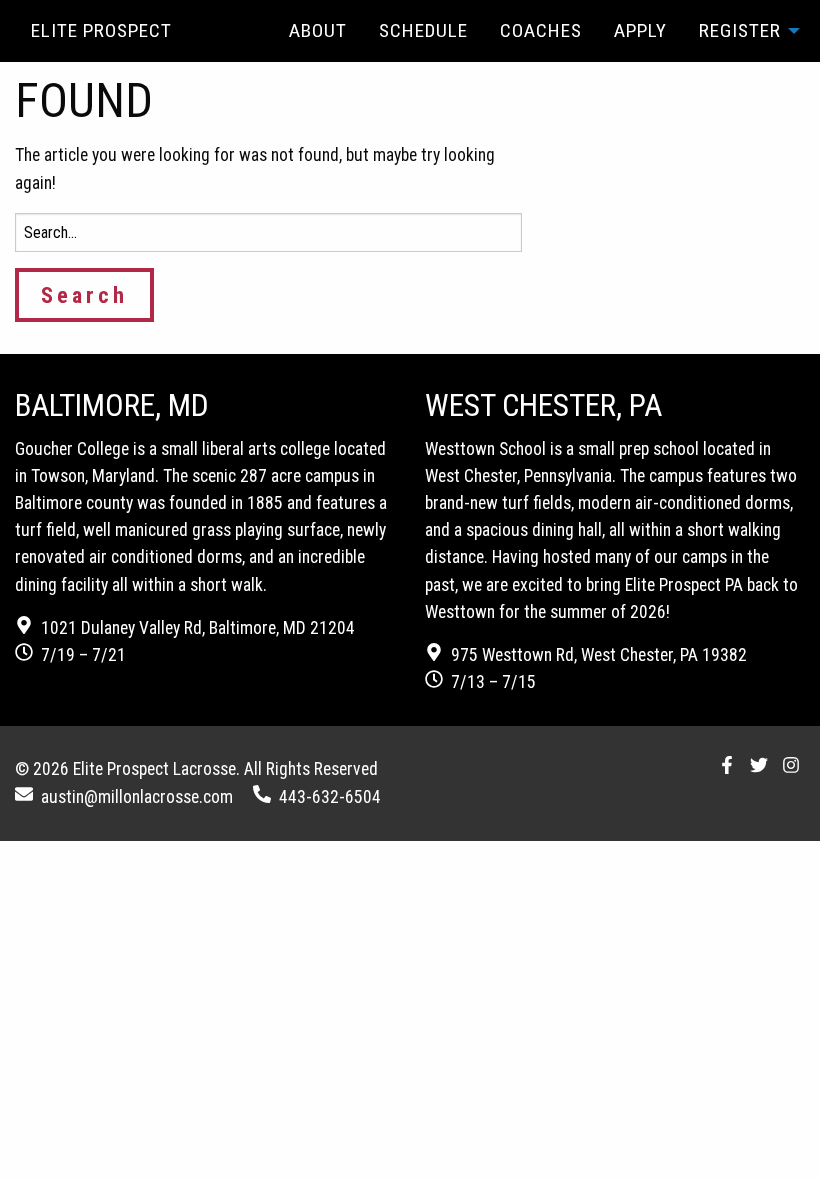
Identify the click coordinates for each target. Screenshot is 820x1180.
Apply (640, 30)
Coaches (541, 30)
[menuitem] (318, 31)
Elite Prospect (101, 30)
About (318, 30)
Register (740, 30)
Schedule (423, 30)
